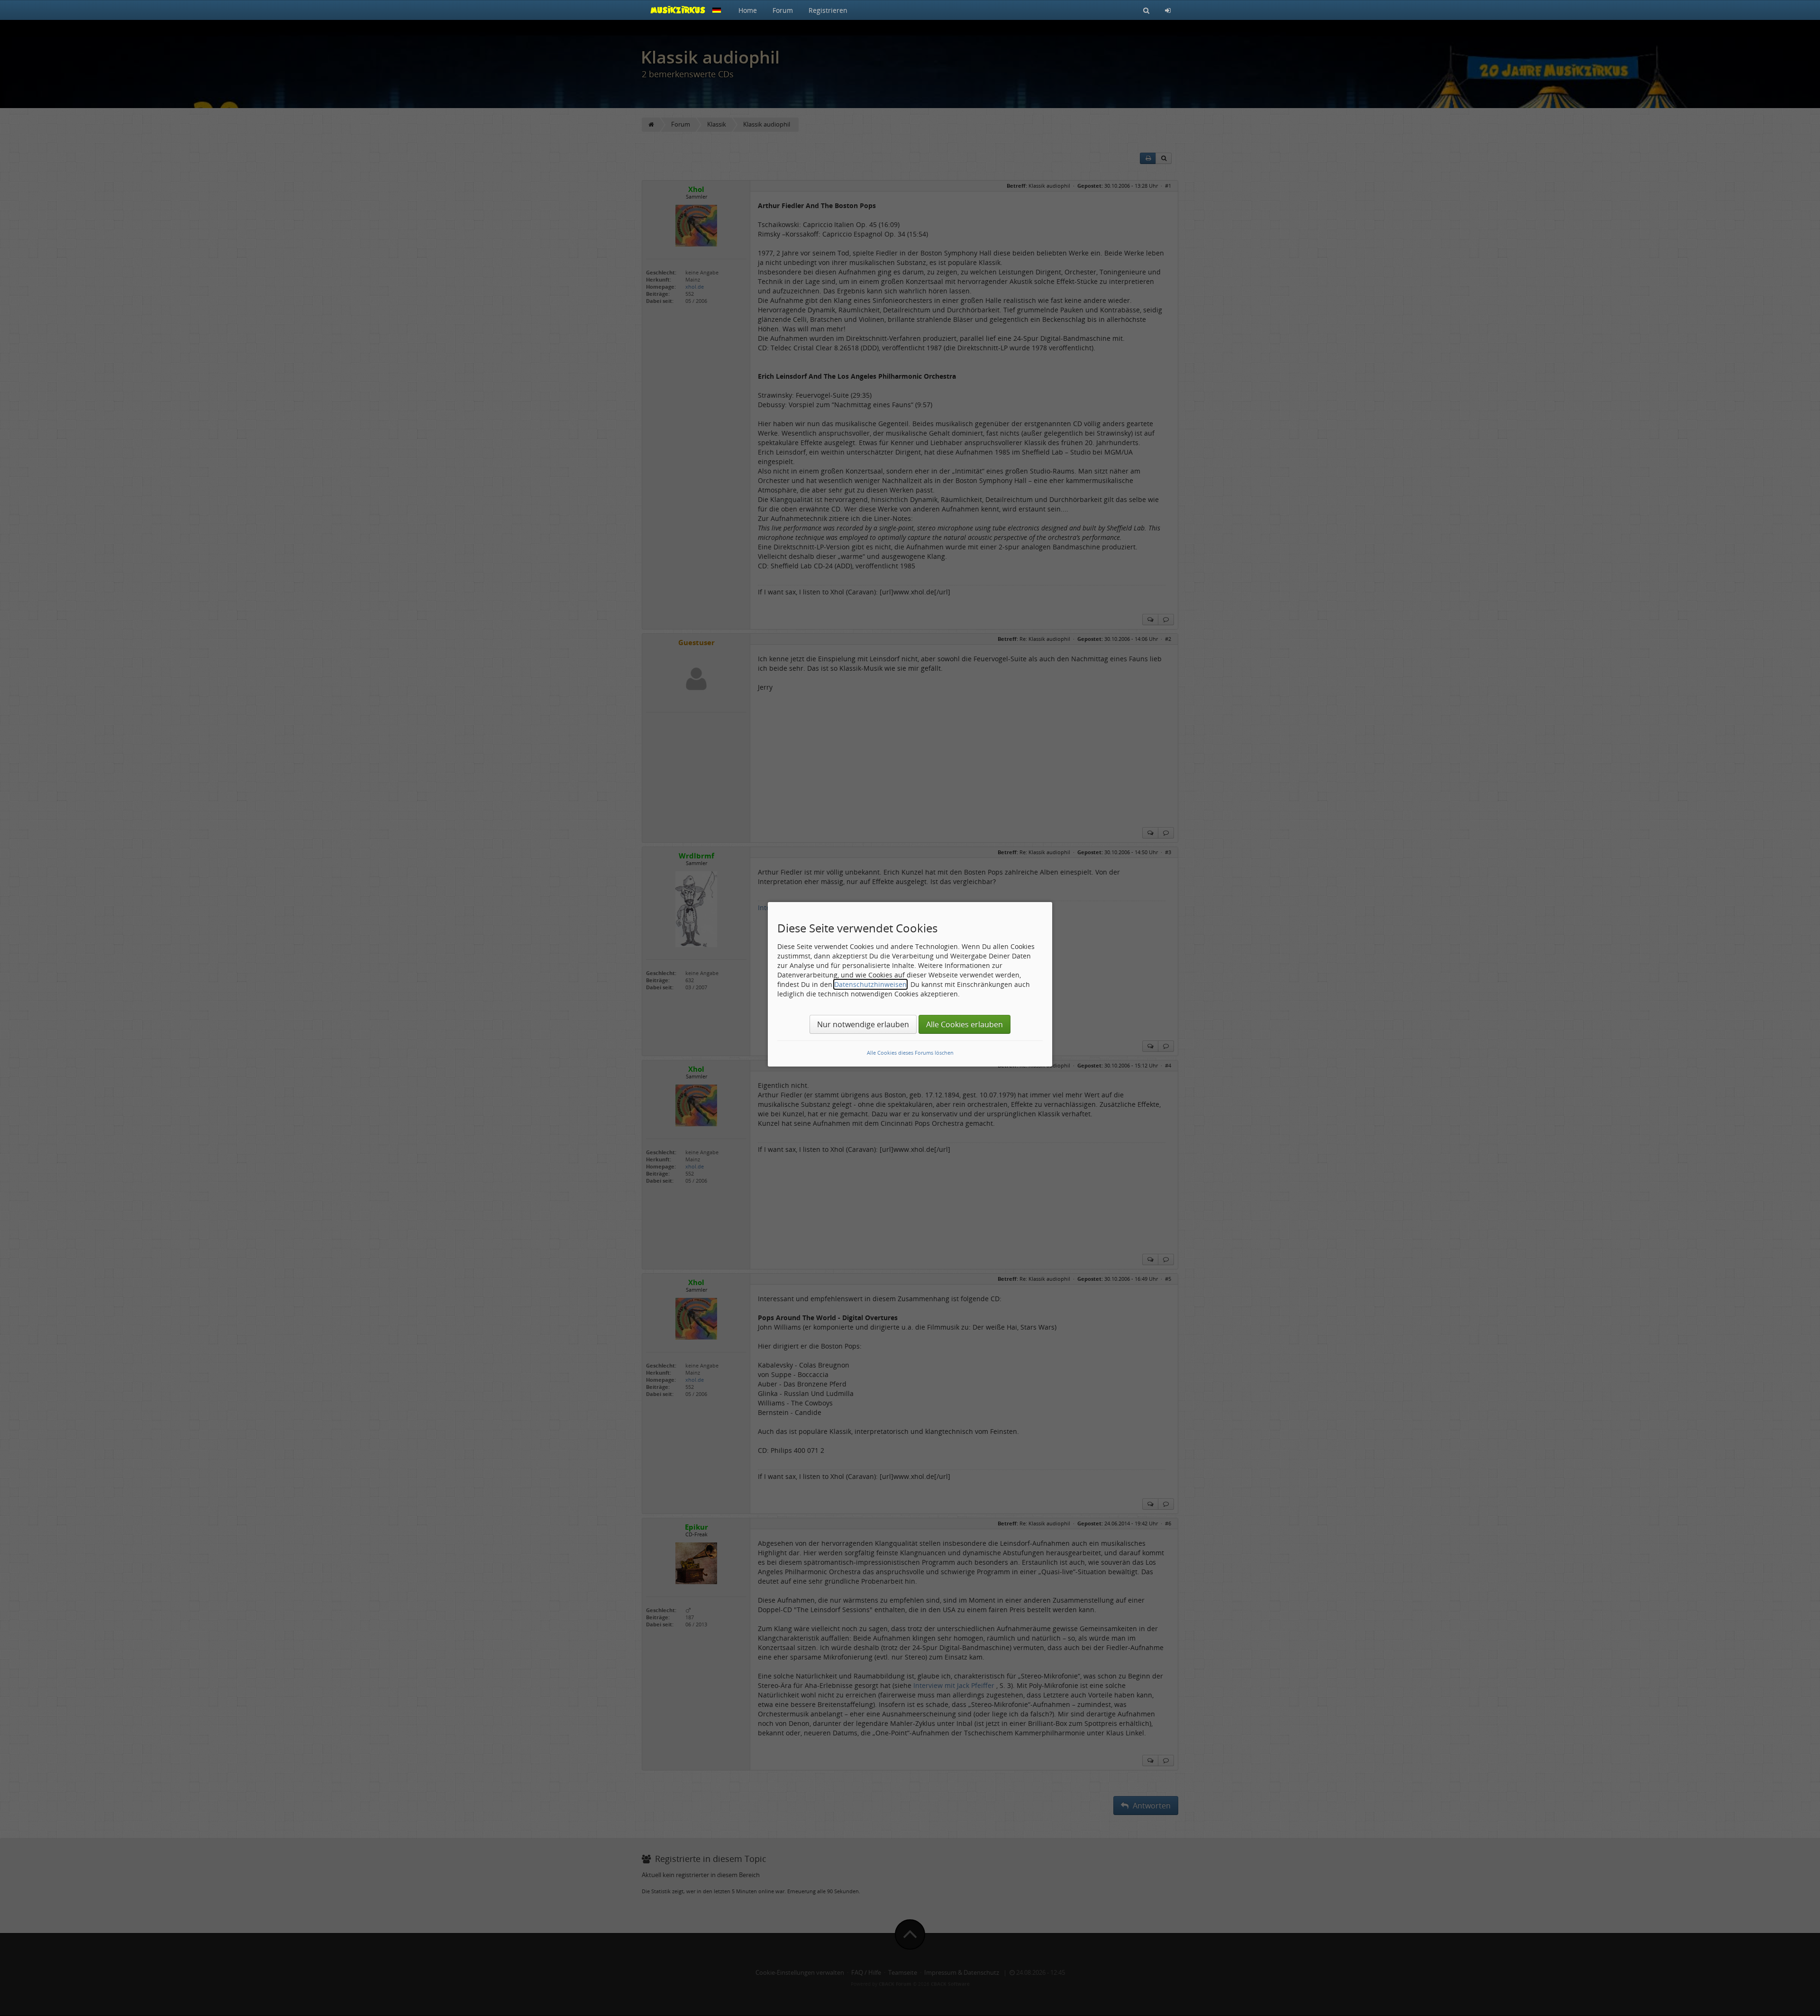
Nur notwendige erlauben (863, 1024)
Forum (783, 10)
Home (748, 10)
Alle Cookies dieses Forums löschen (910, 1053)
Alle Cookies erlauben (965, 1024)
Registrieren (828, 10)
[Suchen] (1146, 10)
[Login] (1168, 10)
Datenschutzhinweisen (870, 984)
